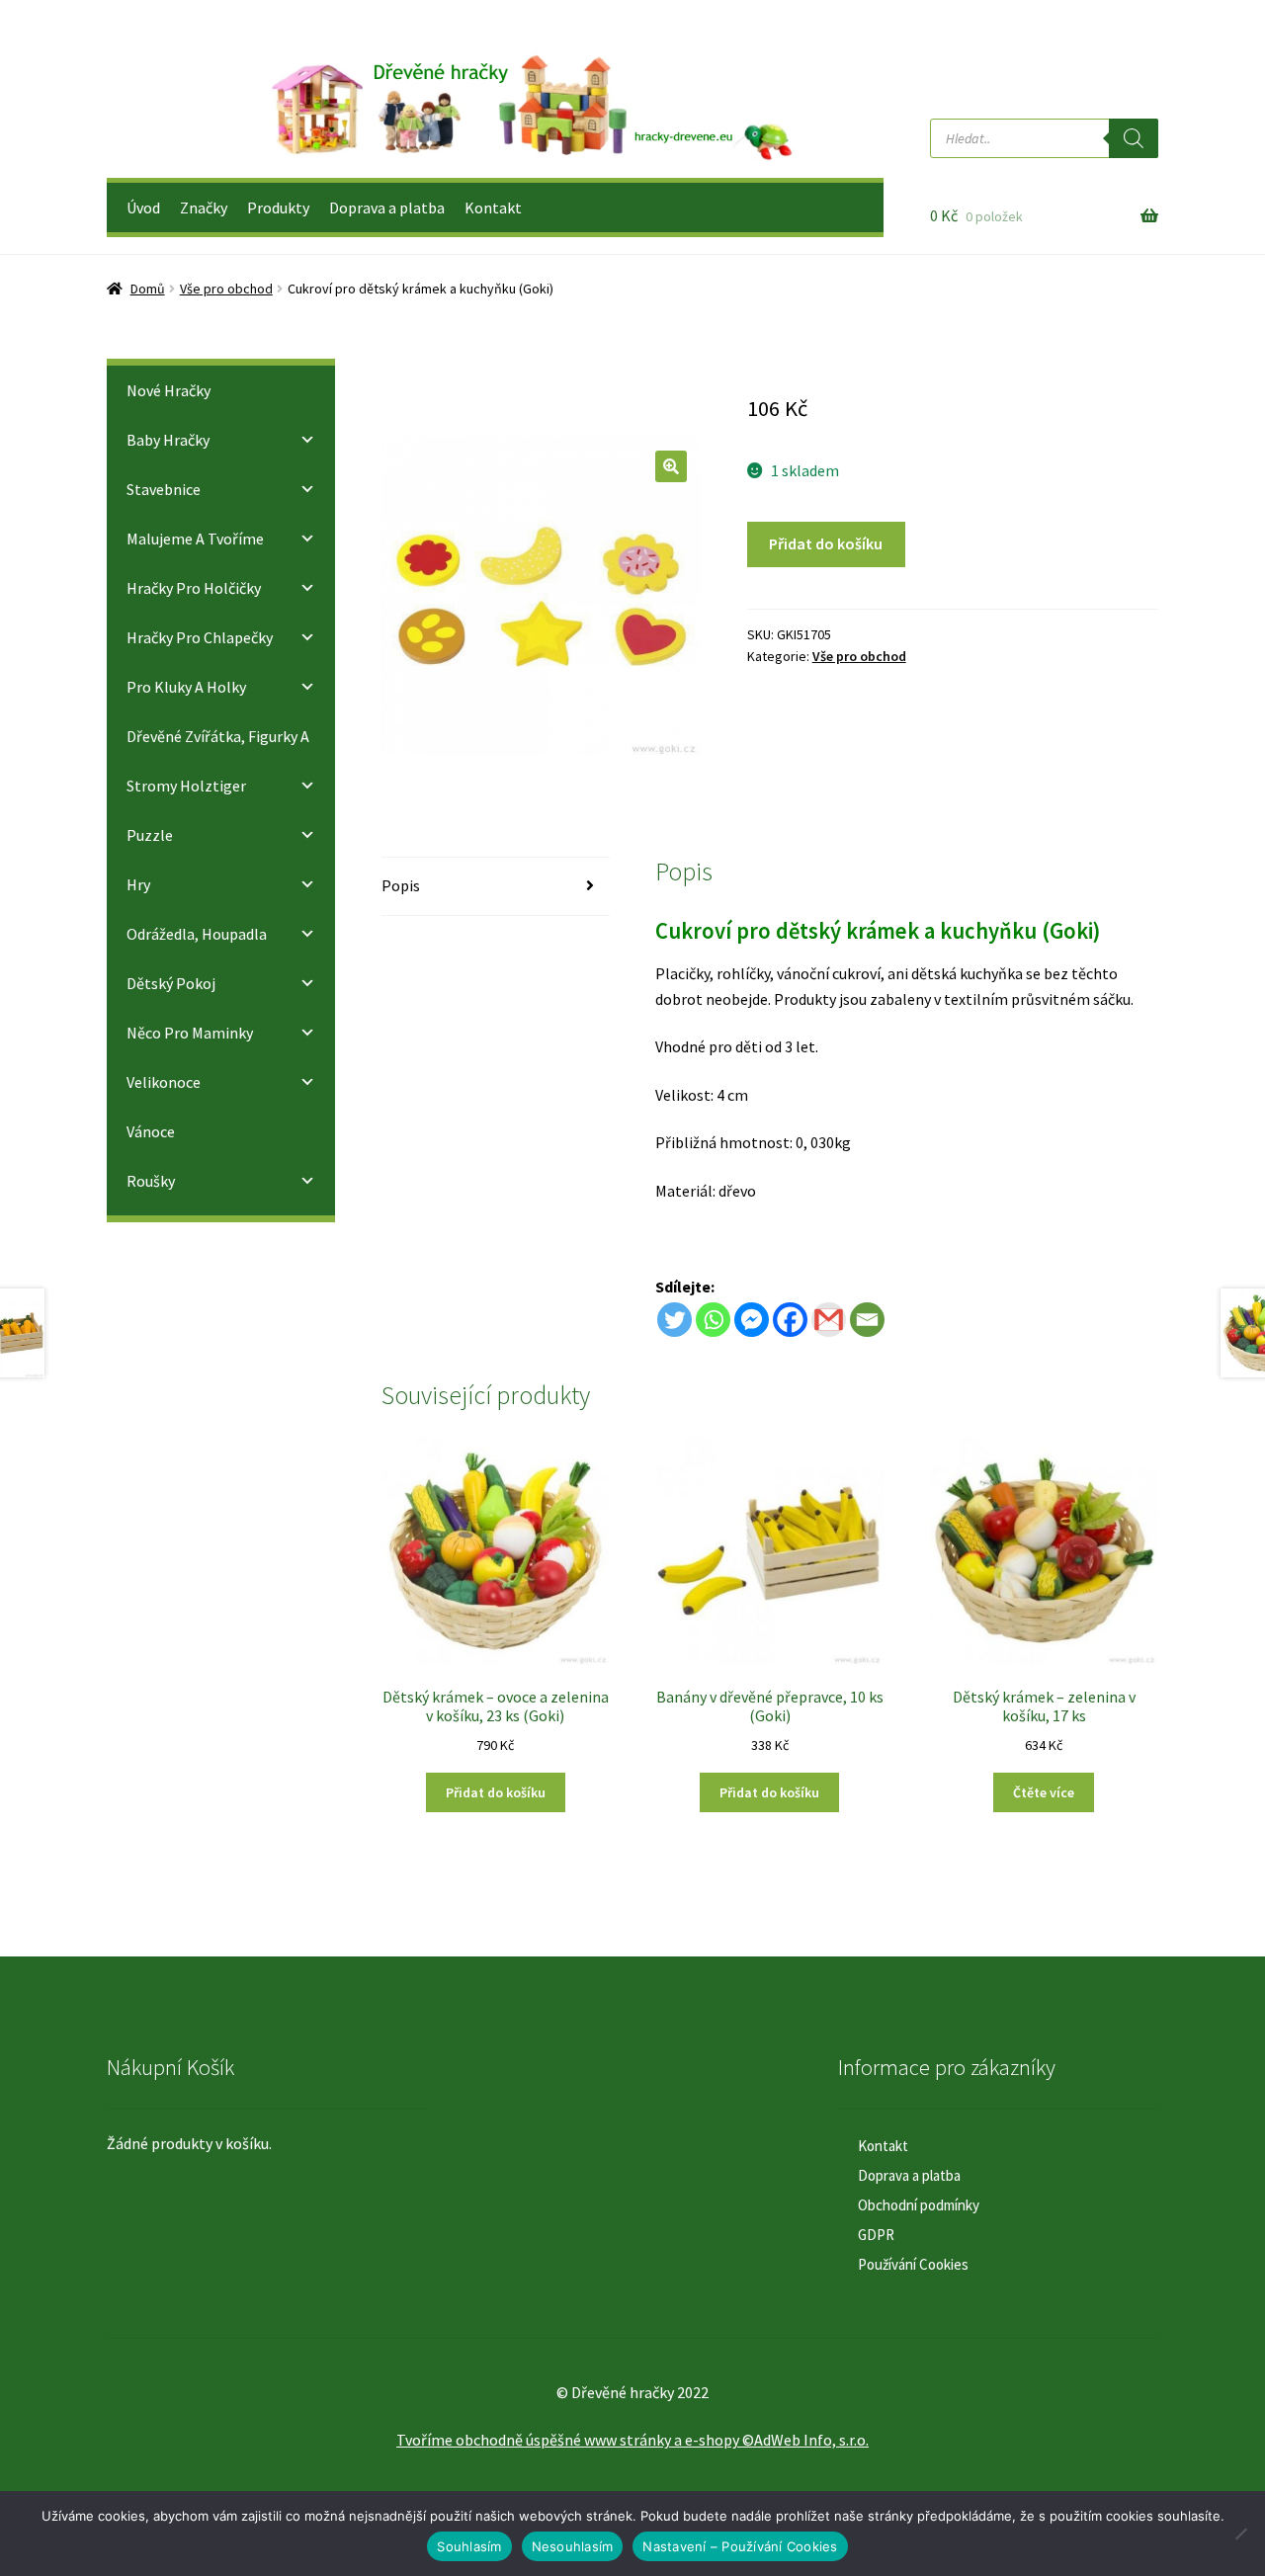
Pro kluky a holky (186, 687)
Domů (148, 289)
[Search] (1134, 138)
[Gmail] (829, 1320)
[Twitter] (675, 1320)
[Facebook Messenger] (752, 1320)
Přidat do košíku (826, 543)
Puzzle (150, 835)
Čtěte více (1044, 1792)
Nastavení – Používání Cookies (740, 2546)
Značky (204, 208)
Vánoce (151, 1131)
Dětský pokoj (171, 983)
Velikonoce (164, 1082)
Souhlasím (469, 2546)
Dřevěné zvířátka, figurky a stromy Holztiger (218, 761)
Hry (138, 884)
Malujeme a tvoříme (195, 539)
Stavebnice (164, 489)
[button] (671, 466)
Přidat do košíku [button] (496, 1792)
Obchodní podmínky (919, 2205)
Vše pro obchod (226, 289)
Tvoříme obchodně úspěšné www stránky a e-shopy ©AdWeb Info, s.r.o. (632, 2440)
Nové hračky (169, 390)
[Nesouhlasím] (1240, 2534)
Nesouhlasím (573, 2546)
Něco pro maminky (190, 1033)
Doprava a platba (387, 208)
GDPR (876, 2235)
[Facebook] (790, 1320)
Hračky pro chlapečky (200, 637)
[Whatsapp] (713, 1320)
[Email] (867, 1320)
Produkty (278, 208)
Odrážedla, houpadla (197, 934)
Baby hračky (168, 440)
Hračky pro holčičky (194, 588)
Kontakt (493, 208)
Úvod (143, 208)
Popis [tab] (401, 885)
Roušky (151, 1181)
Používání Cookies (913, 2264)
